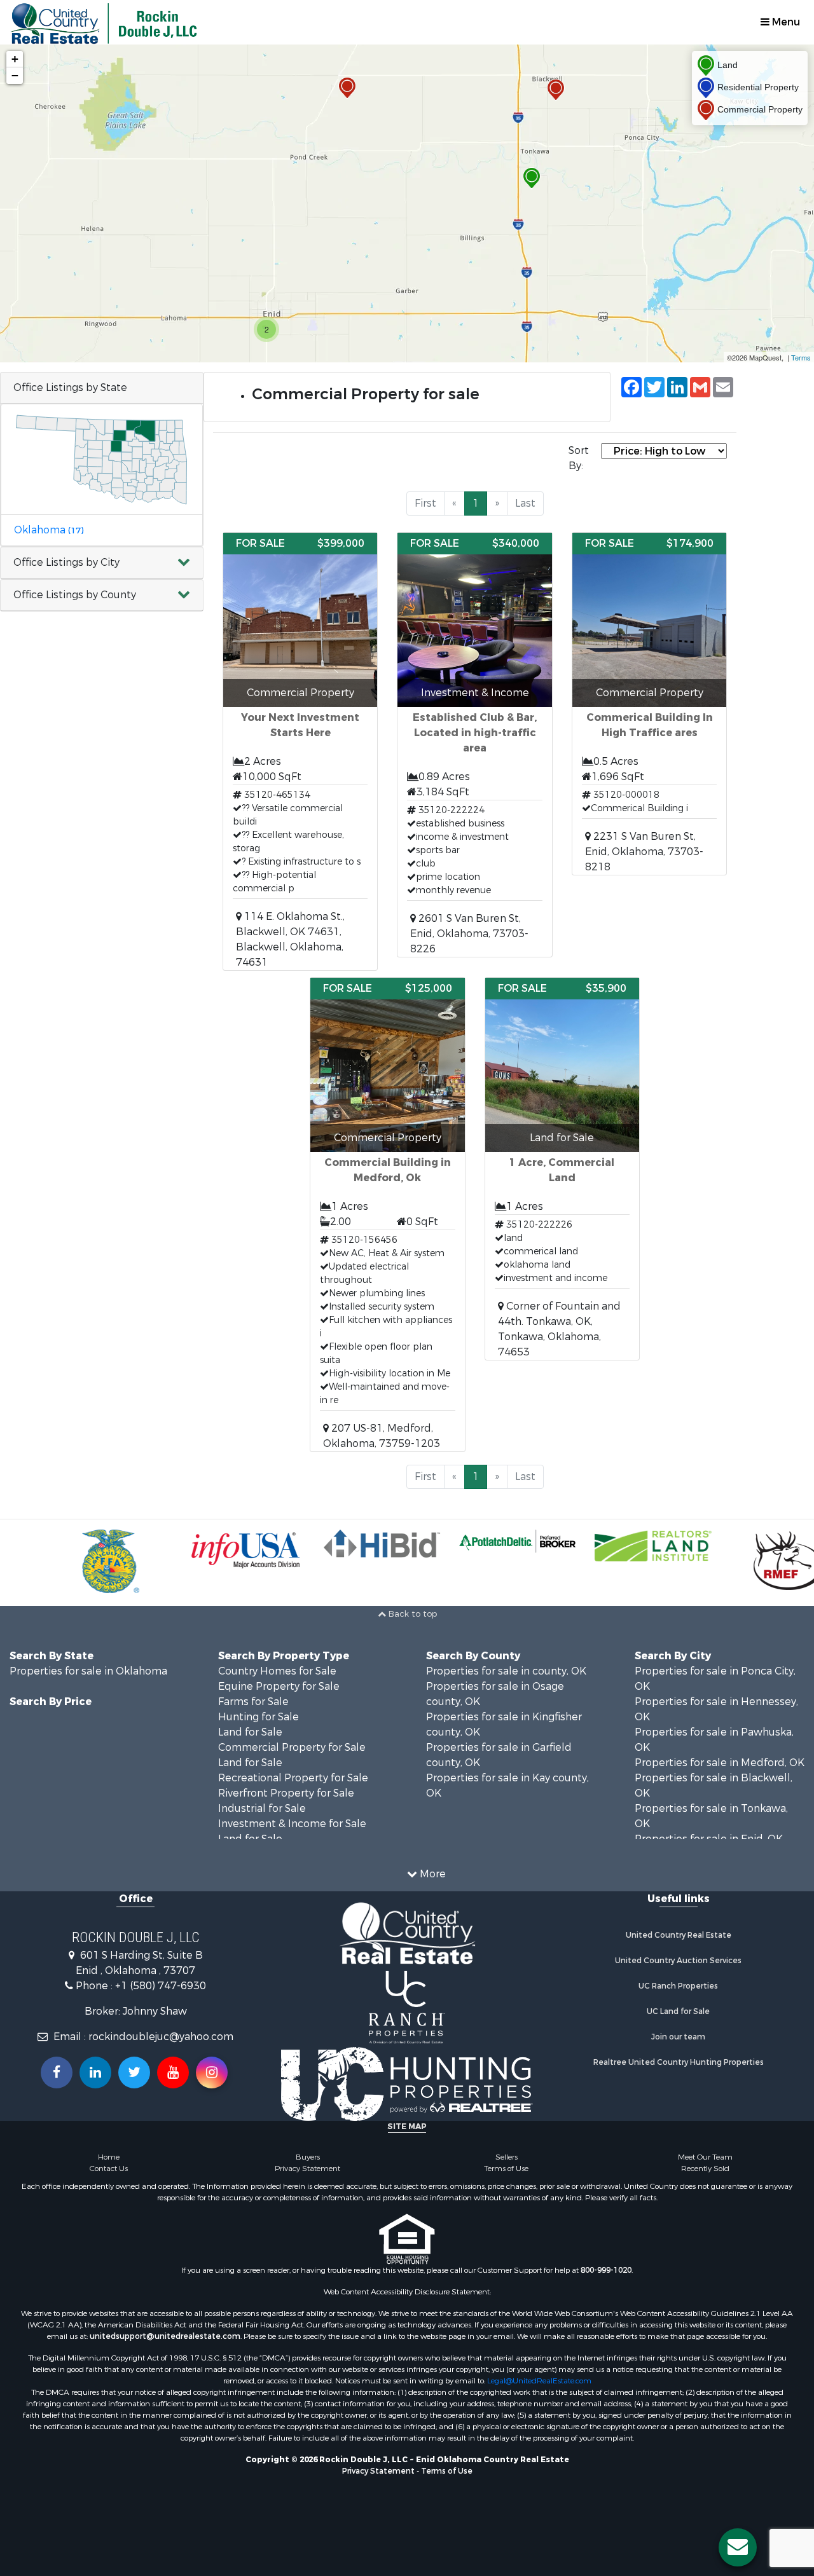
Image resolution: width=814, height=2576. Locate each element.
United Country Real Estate (679, 1935)
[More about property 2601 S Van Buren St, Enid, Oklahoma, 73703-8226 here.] (474, 745)
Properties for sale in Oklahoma (88, 1671)
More (431, 1874)
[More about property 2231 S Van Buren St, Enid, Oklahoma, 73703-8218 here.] (649, 704)
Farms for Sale (253, 1702)
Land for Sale (250, 1732)
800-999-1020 (606, 2270)
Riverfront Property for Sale (286, 1793)
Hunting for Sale (259, 1717)
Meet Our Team (705, 2157)
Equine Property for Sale (279, 1686)
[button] (102, 563)
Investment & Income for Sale (292, 1824)
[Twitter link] (134, 2072)
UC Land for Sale (678, 2011)
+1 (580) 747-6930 (161, 1986)
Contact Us (109, 2168)
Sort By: (579, 458)
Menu (785, 22)
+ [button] (15, 59)
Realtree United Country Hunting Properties (679, 2062)
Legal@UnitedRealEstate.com (539, 2381)
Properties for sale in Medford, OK (720, 1763)
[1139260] (347, 88)
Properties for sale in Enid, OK (709, 1839)
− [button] (15, 75)
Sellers (507, 2157)
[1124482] (532, 178)
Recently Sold (705, 2168)
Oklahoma (49, 530)
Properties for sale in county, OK (506, 1671)
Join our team (678, 2037)
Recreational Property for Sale (293, 1778)
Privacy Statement (307, 2168)
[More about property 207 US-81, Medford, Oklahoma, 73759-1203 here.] (387, 1215)
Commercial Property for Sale (292, 1747)
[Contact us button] (738, 2547)
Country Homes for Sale (277, 1671)
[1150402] (556, 90)
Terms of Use (506, 2168)
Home (109, 2157)
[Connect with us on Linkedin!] (95, 2072)
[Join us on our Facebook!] (57, 2072)
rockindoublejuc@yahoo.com (161, 2037)
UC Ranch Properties (678, 1986)
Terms (801, 357)
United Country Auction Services (678, 1961)
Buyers (308, 2157)
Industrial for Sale (262, 1808)
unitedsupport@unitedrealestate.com (165, 2336)
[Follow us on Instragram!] (212, 2072)
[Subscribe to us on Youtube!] (173, 2072)
